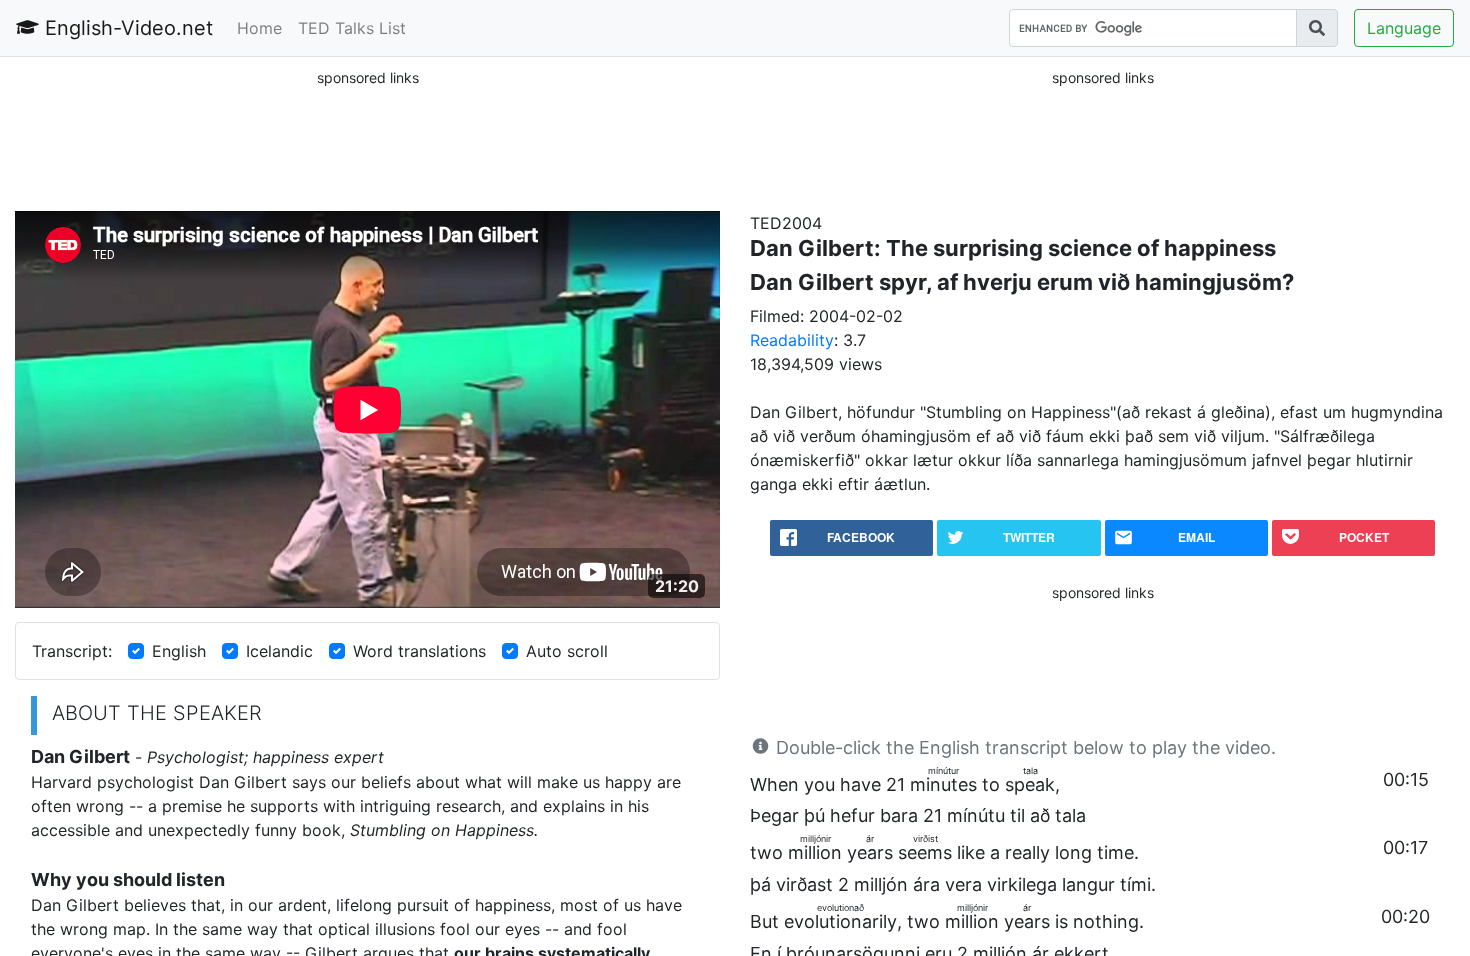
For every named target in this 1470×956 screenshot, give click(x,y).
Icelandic (279, 651)
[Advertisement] (368, 139)
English (179, 651)
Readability (792, 340)
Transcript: (72, 651)
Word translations (419, 651)
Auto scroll (567, 651)
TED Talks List (352, 28)
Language (1404, 28)
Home (259, 28)
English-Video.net (126, 28)
